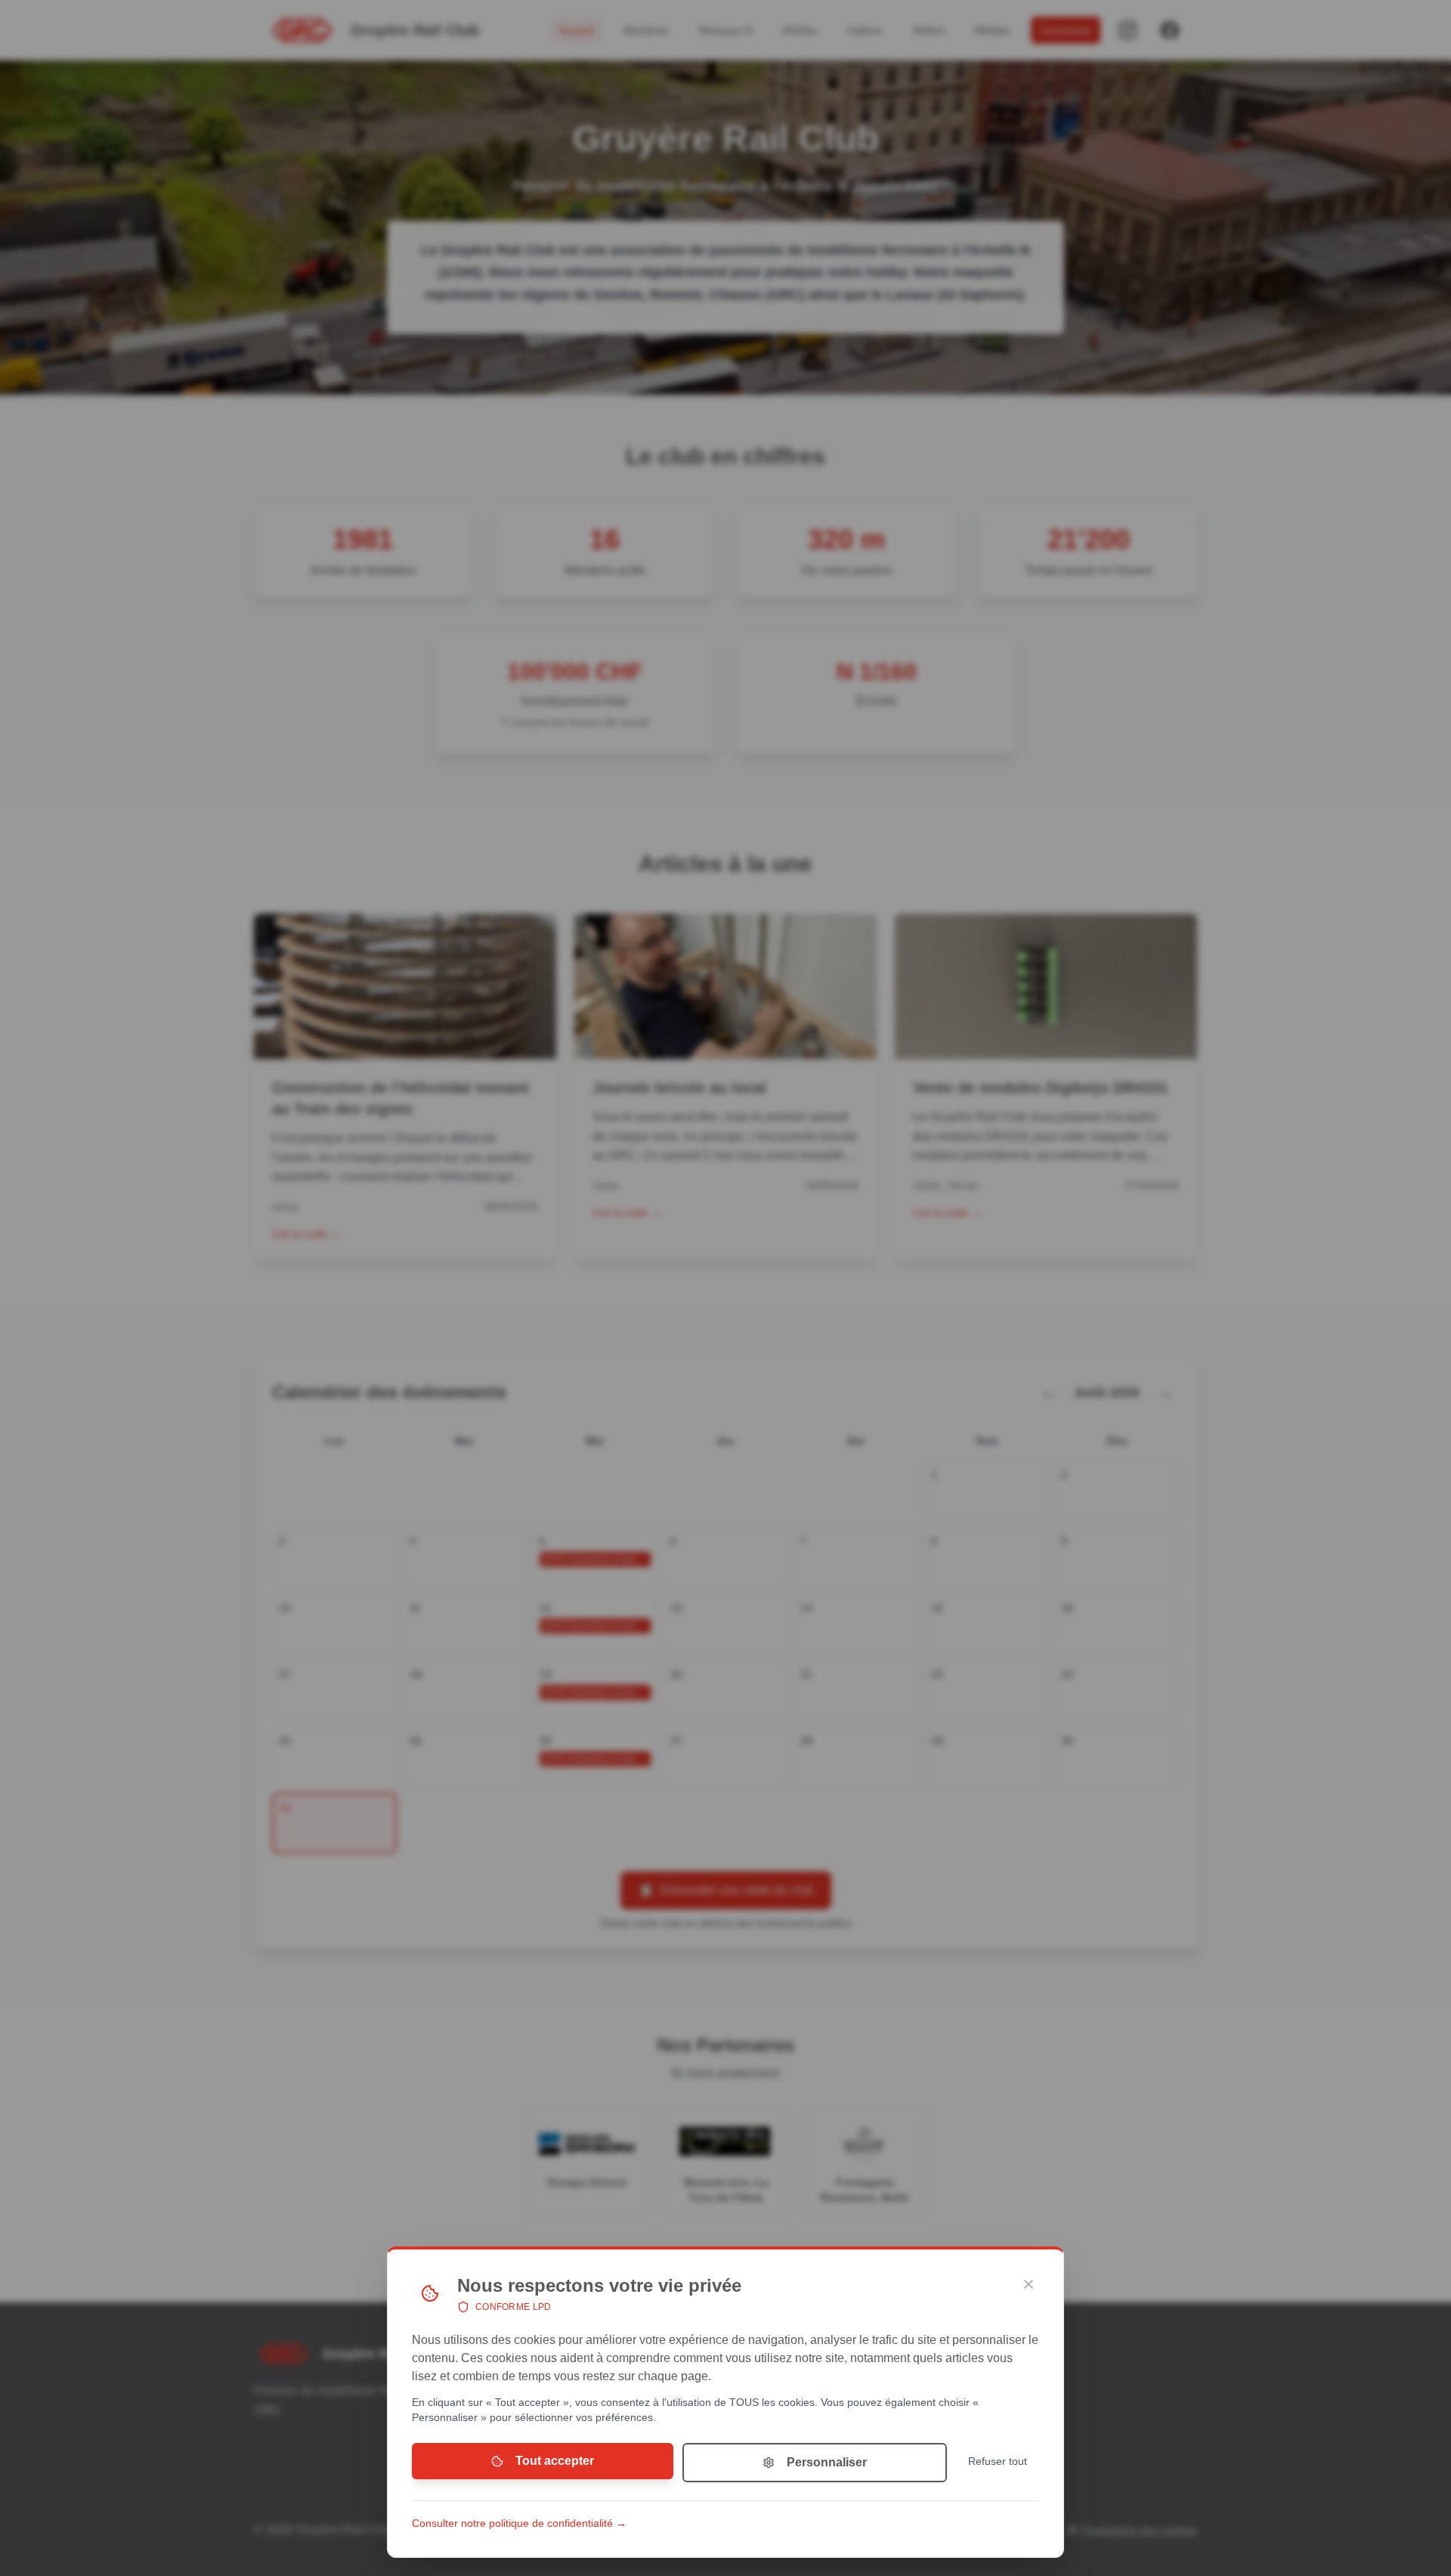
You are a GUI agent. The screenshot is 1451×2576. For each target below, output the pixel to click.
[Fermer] (1029, 2284)
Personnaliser (827, 2462)
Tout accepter (555, 2461)
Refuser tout (998, 2461)
